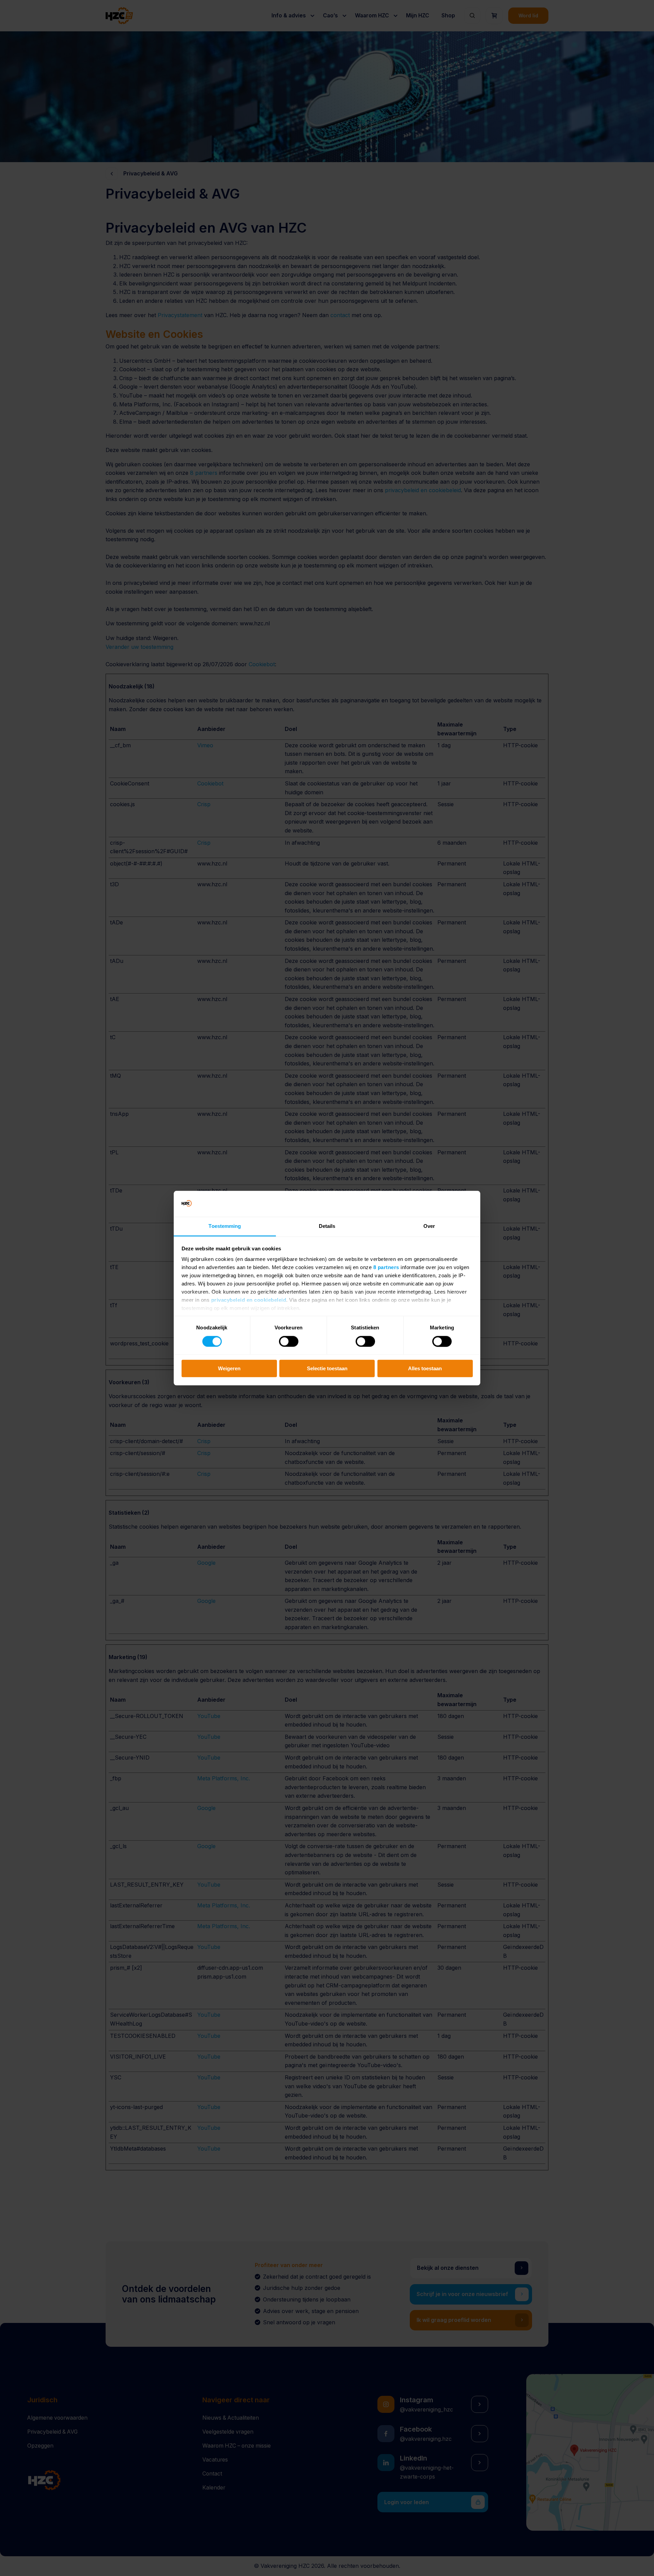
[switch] (289, 1341)
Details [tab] (327, 1226)
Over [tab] (429, 1226)
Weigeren (229, 1368)
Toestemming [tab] (225, 1226)
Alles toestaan (425, 1368)
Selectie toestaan (327, 1368)
